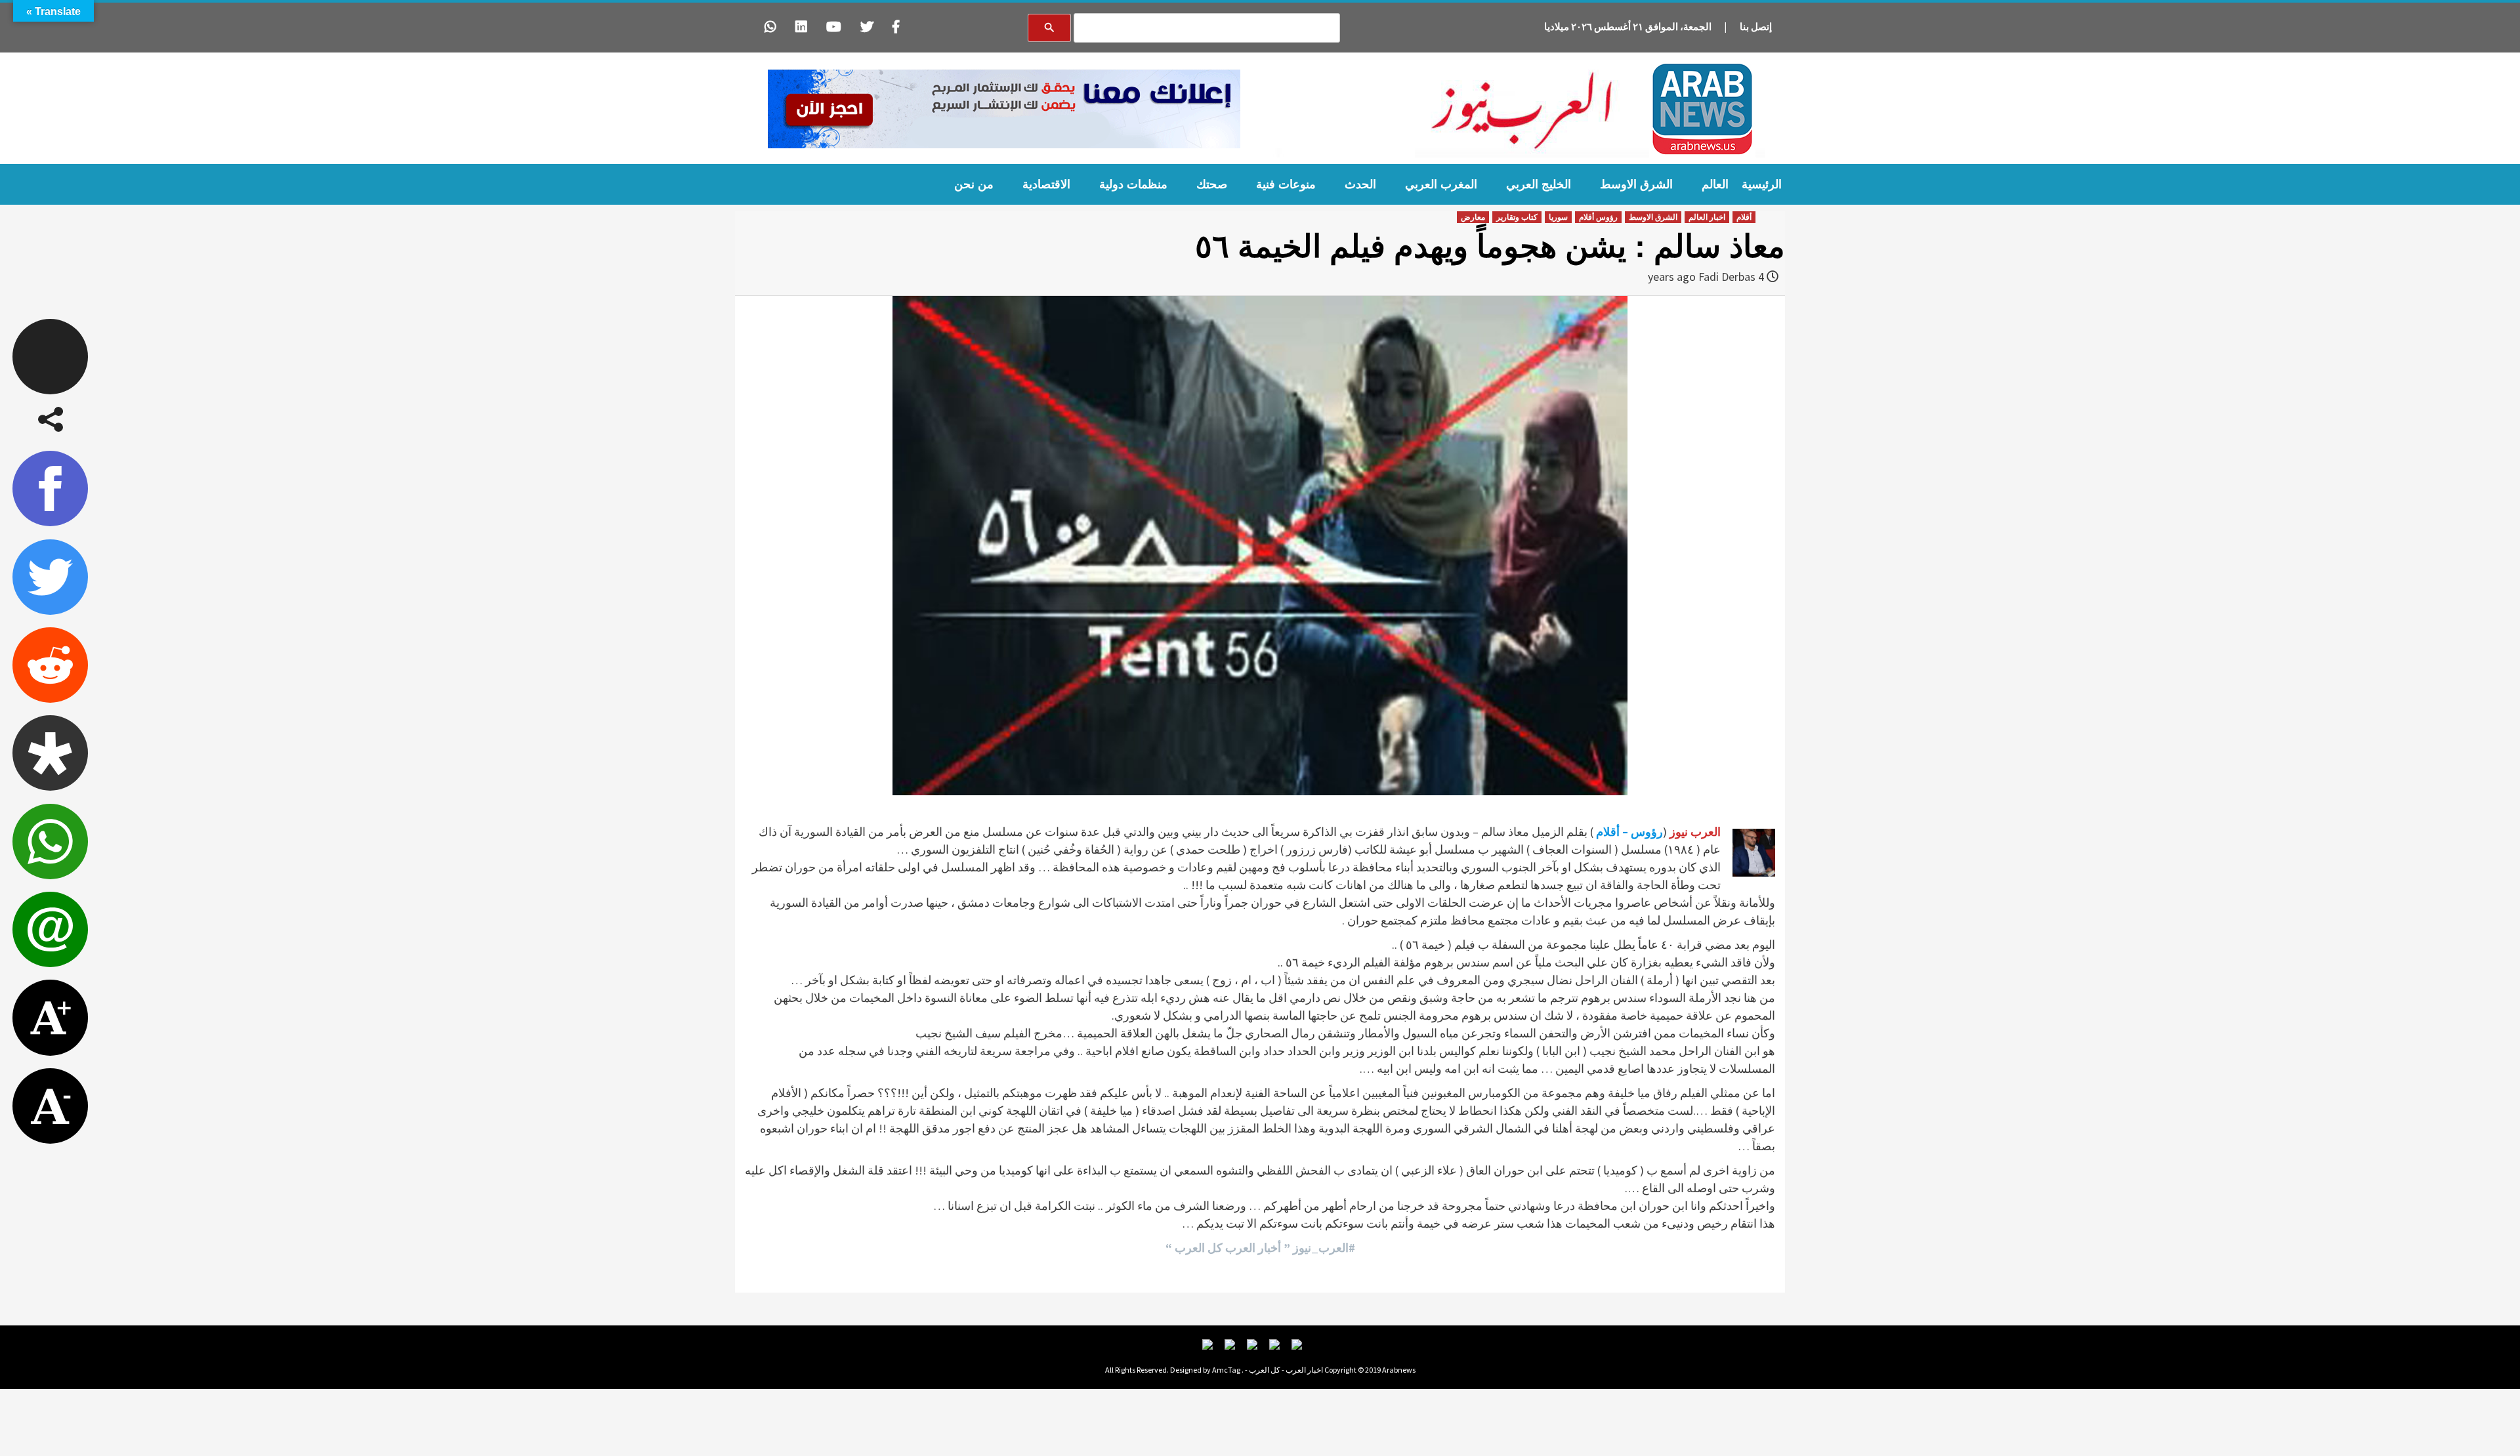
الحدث (1360, 184)
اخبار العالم (1707, 217)
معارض (1473, 217)
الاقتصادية (1046, 184)
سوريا (1558, 217)
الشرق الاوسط (1636, 184)
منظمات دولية (1133, 184)
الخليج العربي (1539, 184)
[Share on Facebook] (50, 489)
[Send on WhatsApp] (50, 842)
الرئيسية (1762, 184)
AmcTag (1226, 1370)
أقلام (1744, 217)
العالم (1715, 184)
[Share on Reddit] (50, 665)
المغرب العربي (1441, 184)
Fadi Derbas (1727, 277)
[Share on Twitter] (50, 577)
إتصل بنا (1756, 27)
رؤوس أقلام (1598, 217)
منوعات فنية (1286, 184)
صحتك (1212, 184)
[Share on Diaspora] (50, 753)
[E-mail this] (50, 929)
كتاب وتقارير (1517, 217)
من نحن (974, 184)
